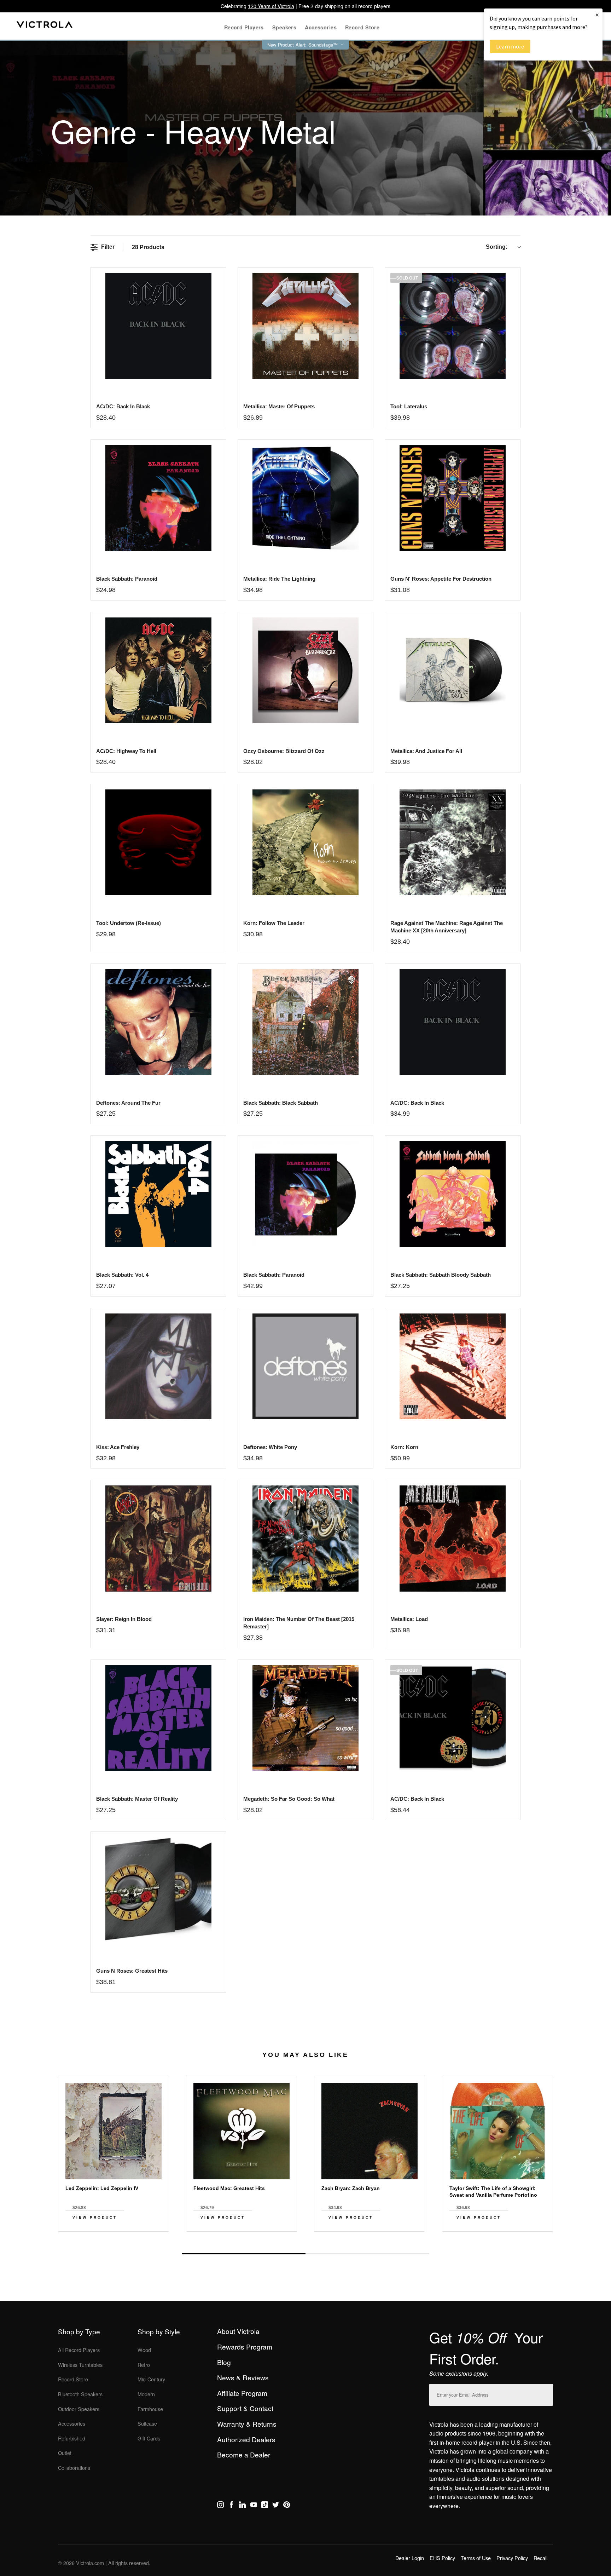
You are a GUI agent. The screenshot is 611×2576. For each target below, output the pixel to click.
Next (305, 2237)
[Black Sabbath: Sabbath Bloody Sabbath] (452, 1194)
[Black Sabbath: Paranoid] (158, 498)
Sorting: (497, 247)
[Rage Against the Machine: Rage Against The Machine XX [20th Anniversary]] (452, 842)
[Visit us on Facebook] (231, 2506)
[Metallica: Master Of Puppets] (305, 326)
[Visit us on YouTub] (254, 2506)
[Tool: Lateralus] (452, 326)
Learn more (510, 46)
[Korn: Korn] (452, 1366)
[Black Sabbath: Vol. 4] (158, 1194)
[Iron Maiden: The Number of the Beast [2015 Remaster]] (305, 1538)
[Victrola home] (45, 26)
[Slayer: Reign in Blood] (158, 1538)
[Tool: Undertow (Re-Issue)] (158, 842)
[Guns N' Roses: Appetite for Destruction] (452, 498)
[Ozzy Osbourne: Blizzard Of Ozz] (305, 670)
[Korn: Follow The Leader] (305, 842)
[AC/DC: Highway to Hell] (158, 670)
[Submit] (546, 2393)
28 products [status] (148, 247)
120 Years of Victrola (271, 6)
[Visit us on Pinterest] (287, 2506)
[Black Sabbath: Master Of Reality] (158, 1718)
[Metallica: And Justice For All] (452, 670)
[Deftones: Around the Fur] (158, 1022)
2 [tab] (367, 2254)
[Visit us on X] (276, 2506)
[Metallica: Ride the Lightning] (305, 498)
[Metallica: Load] (452, 1538)
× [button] (597, 15)
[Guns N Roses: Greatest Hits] (158, 1890)
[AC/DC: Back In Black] (452, 1022)
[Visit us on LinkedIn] (242, 2506)
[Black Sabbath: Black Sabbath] (305, 1022)
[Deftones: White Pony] (305, 1366)
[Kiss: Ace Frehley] (158, 1366)
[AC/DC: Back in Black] (158, 326)
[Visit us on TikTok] (265, 2506)
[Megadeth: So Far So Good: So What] (305, 1718)
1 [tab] (244, 2254)
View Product (95, 2217)
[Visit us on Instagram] (220, 2506)
